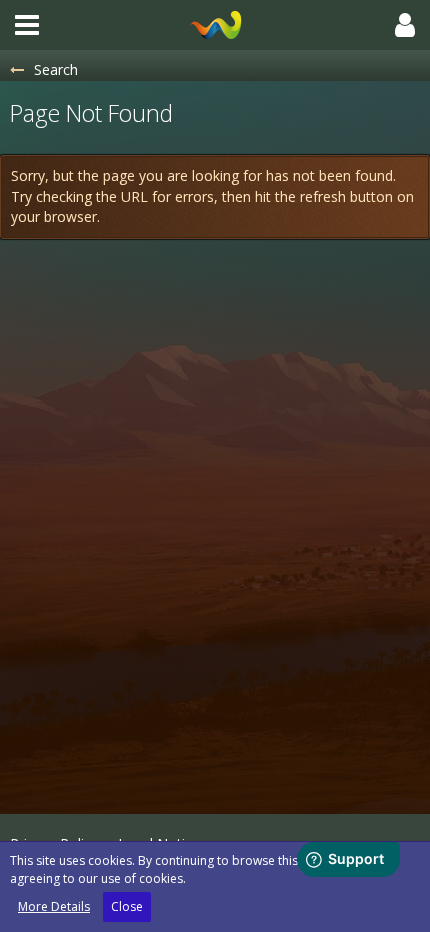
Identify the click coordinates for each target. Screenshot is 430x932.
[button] (27, 25)
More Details (54, 906)
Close (127, 906)
